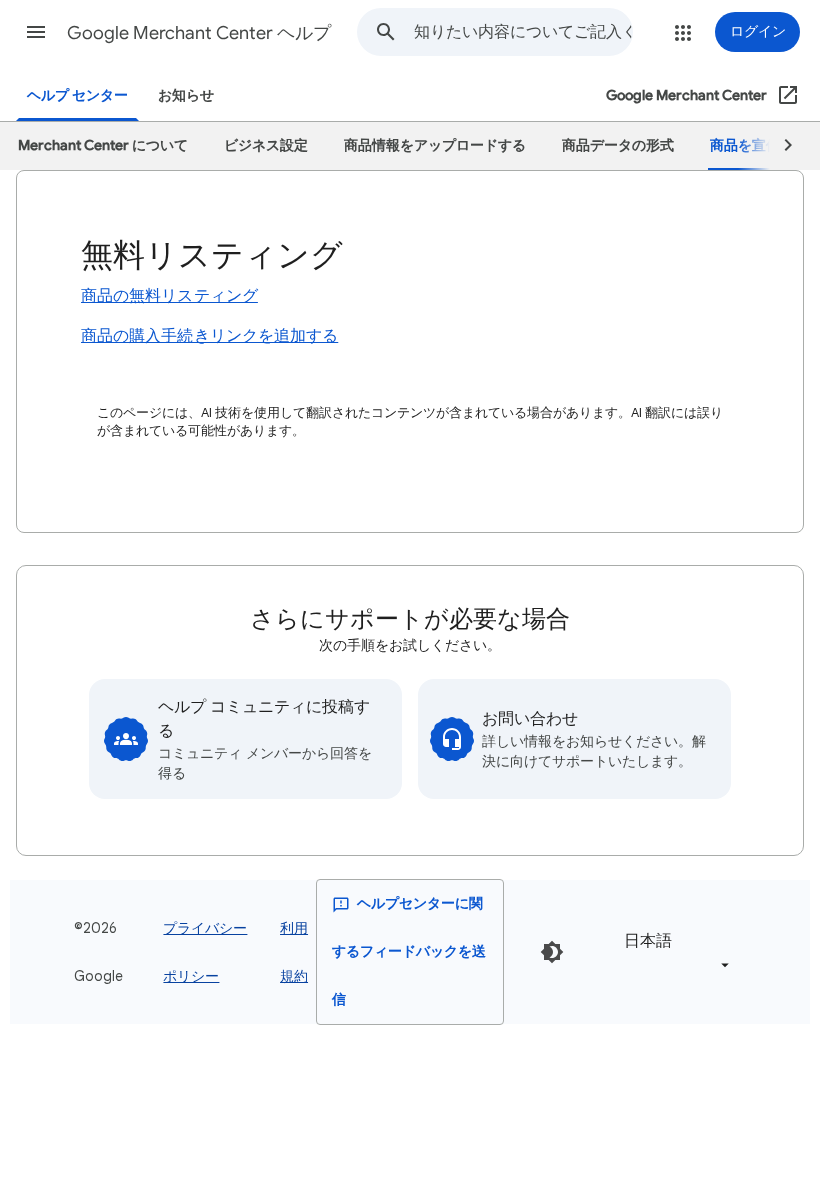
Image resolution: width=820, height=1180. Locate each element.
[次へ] (779, 146)
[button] (36, 32)
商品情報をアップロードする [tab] (435, 145)
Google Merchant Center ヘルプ (199, 33)
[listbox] (673, 952)
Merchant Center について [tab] (103, 145)
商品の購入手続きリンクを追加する (209, 336)
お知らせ (186, 95)
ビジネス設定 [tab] (266, 145)
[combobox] (523, 32)
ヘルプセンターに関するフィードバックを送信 (409, 951)
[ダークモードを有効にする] (552, 952)
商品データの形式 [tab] (618, 145)
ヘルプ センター (77, 95)
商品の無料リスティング (169, 296)
